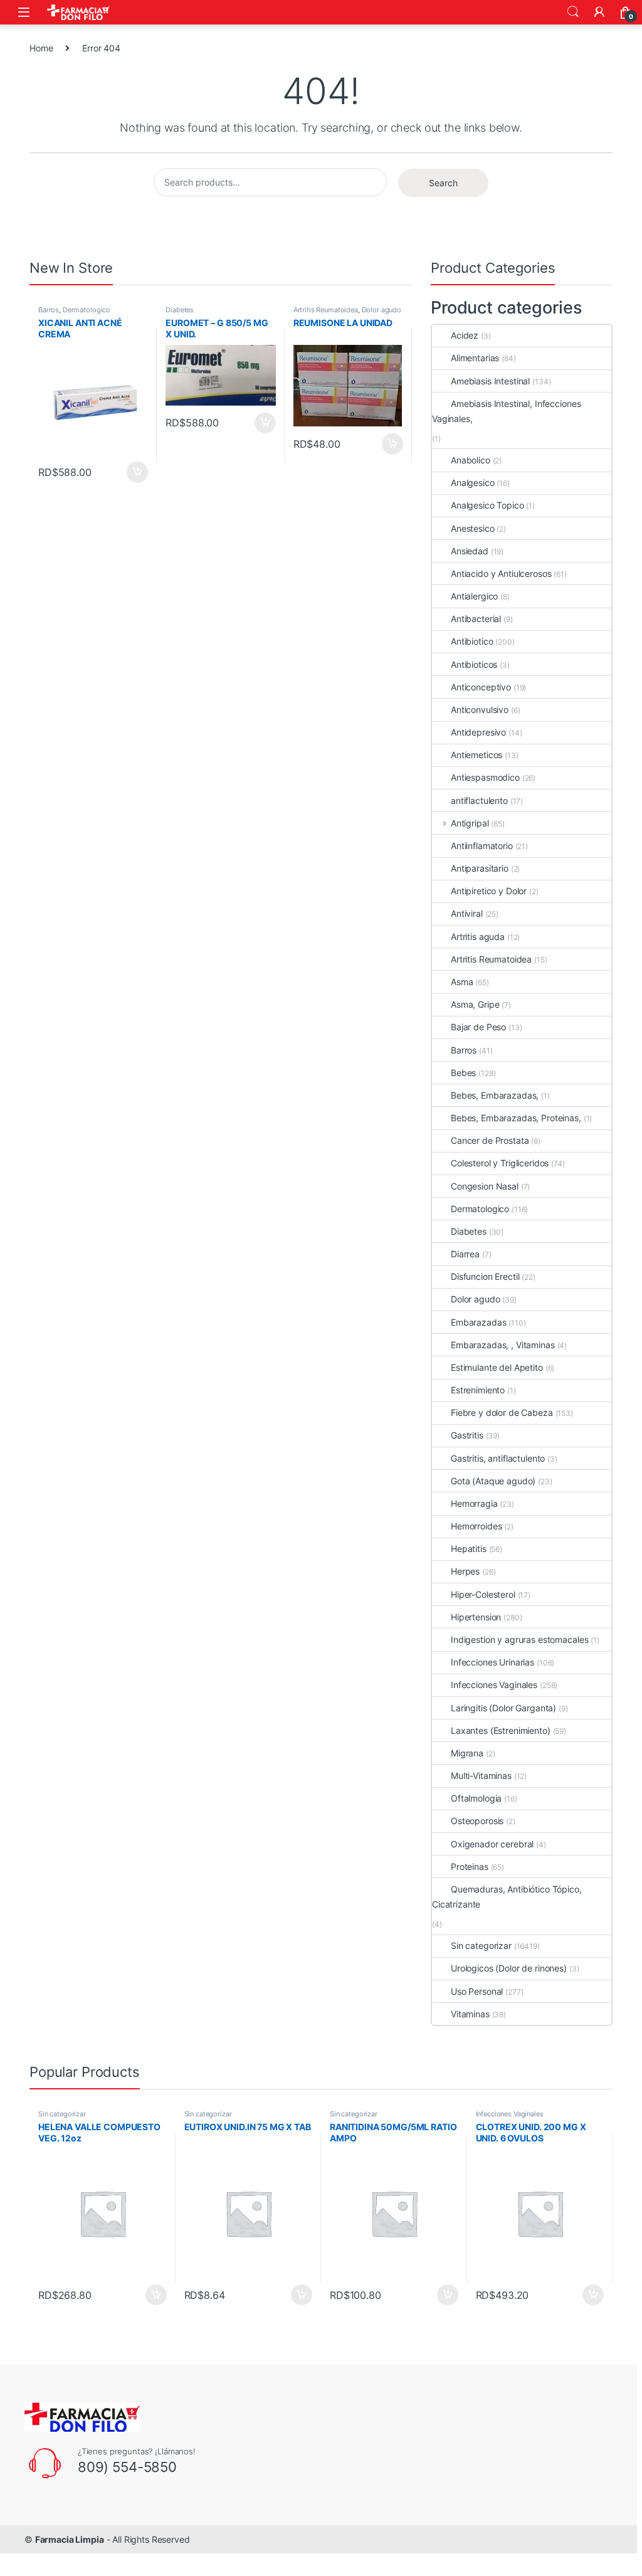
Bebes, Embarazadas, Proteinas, (516, 1118)
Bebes (463, 1073)
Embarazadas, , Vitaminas (503, 1345)
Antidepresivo (478, 732)
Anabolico (471, 460)
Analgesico (473, 483)
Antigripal (470, 823)
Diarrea (465, 1254)
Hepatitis (469, 1549)
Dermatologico (87, 310)
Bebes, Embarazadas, (495, 1095)
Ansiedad (470, 551)
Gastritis (467, 1435)
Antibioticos (474, 664)
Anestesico (473, 528)
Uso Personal (477, 1991)
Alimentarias (475, 358)
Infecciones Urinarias (492, 1662)
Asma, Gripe (475, 1004)
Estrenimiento (478, 1390)
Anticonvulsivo (480, 710)
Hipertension (476, 1617)
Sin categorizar (481, 1945)
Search (573, 12)
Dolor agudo (382, 310)
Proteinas (470, 1866)
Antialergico (474, 596)
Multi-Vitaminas (481, 1776)
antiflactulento (479, 800)
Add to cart (137, 472)
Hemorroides (476, 1526)
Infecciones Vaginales (494, 1685)
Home (41, 48)
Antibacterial (476, 619)
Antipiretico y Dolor (489, 891)
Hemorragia (474, 1503)
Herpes (465, 1571)
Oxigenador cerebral (492, 1844)
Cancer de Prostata (490, 1140)
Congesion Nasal (485, 1186)
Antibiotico (472, 641)
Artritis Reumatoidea (326, 310)
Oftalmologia (476, 1798)
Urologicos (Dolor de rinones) (509, 1968)
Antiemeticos (476, 755)
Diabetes (180, 310)
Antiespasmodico (485, 777)
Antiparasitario (480, 868)
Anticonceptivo (481, 687)
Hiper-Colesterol (483, 1594)
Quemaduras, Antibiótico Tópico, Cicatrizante (507, 1897)
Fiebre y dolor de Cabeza (502, 1412)
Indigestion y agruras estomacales (519, 1639)
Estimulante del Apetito (497, 1367)
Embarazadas (478, 1322)
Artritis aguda (478, 937)
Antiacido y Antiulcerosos (501, 573)
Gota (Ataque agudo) (493, 1481)
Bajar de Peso (478, 1027)
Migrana (467, 1753)
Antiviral (467, 913)
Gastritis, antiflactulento (498, 1458)
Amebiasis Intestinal (490, 381)
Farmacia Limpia (70, 2539)
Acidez (465, 335)
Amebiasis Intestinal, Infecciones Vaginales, (506, 411)
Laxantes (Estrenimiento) (501, 1730)
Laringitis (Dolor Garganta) (503, 1708)
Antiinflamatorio (482, 846)
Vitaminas (470, 2014)
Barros (49, 310)
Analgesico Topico (487, 505)
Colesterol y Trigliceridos (500, 1163)
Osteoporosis (477, 1821)
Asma (462, 982)
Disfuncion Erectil (485, 1276)
